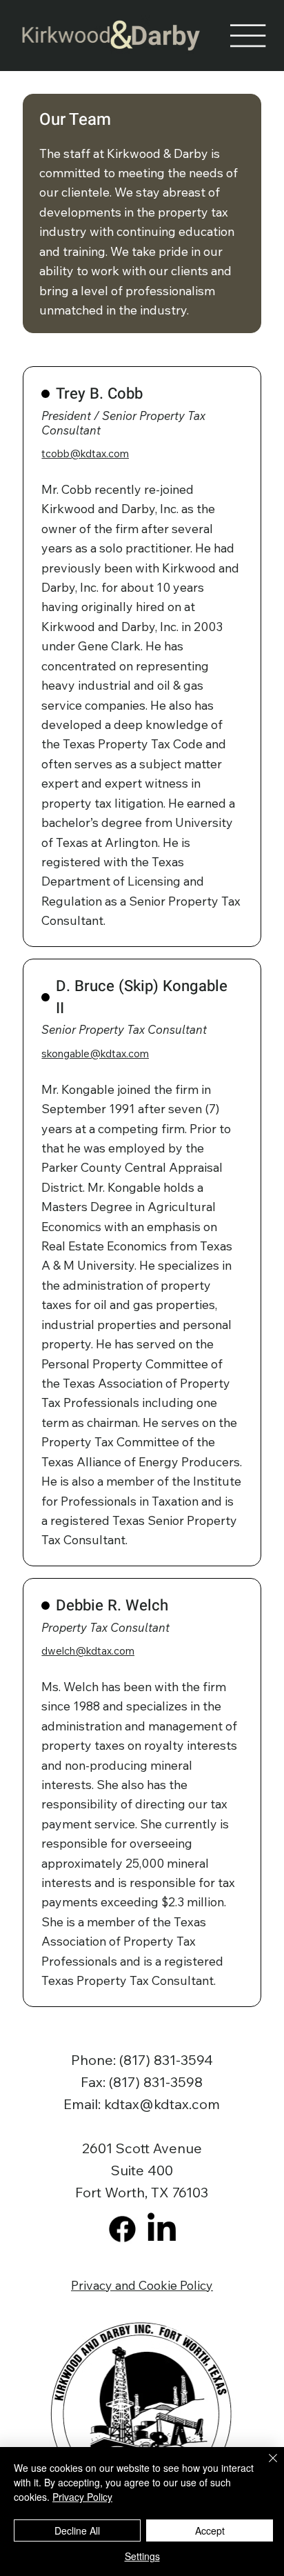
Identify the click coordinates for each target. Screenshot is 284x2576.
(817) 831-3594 (166, 2060)
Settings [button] (142, 2556)
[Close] (265, 2466)
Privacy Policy (82, 2497)
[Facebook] (122, 2229)
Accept (210, 2530)
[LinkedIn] (162, 2229)
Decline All (77, 2530)
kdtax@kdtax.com (162, 2104)
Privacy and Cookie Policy (142, 2285)
